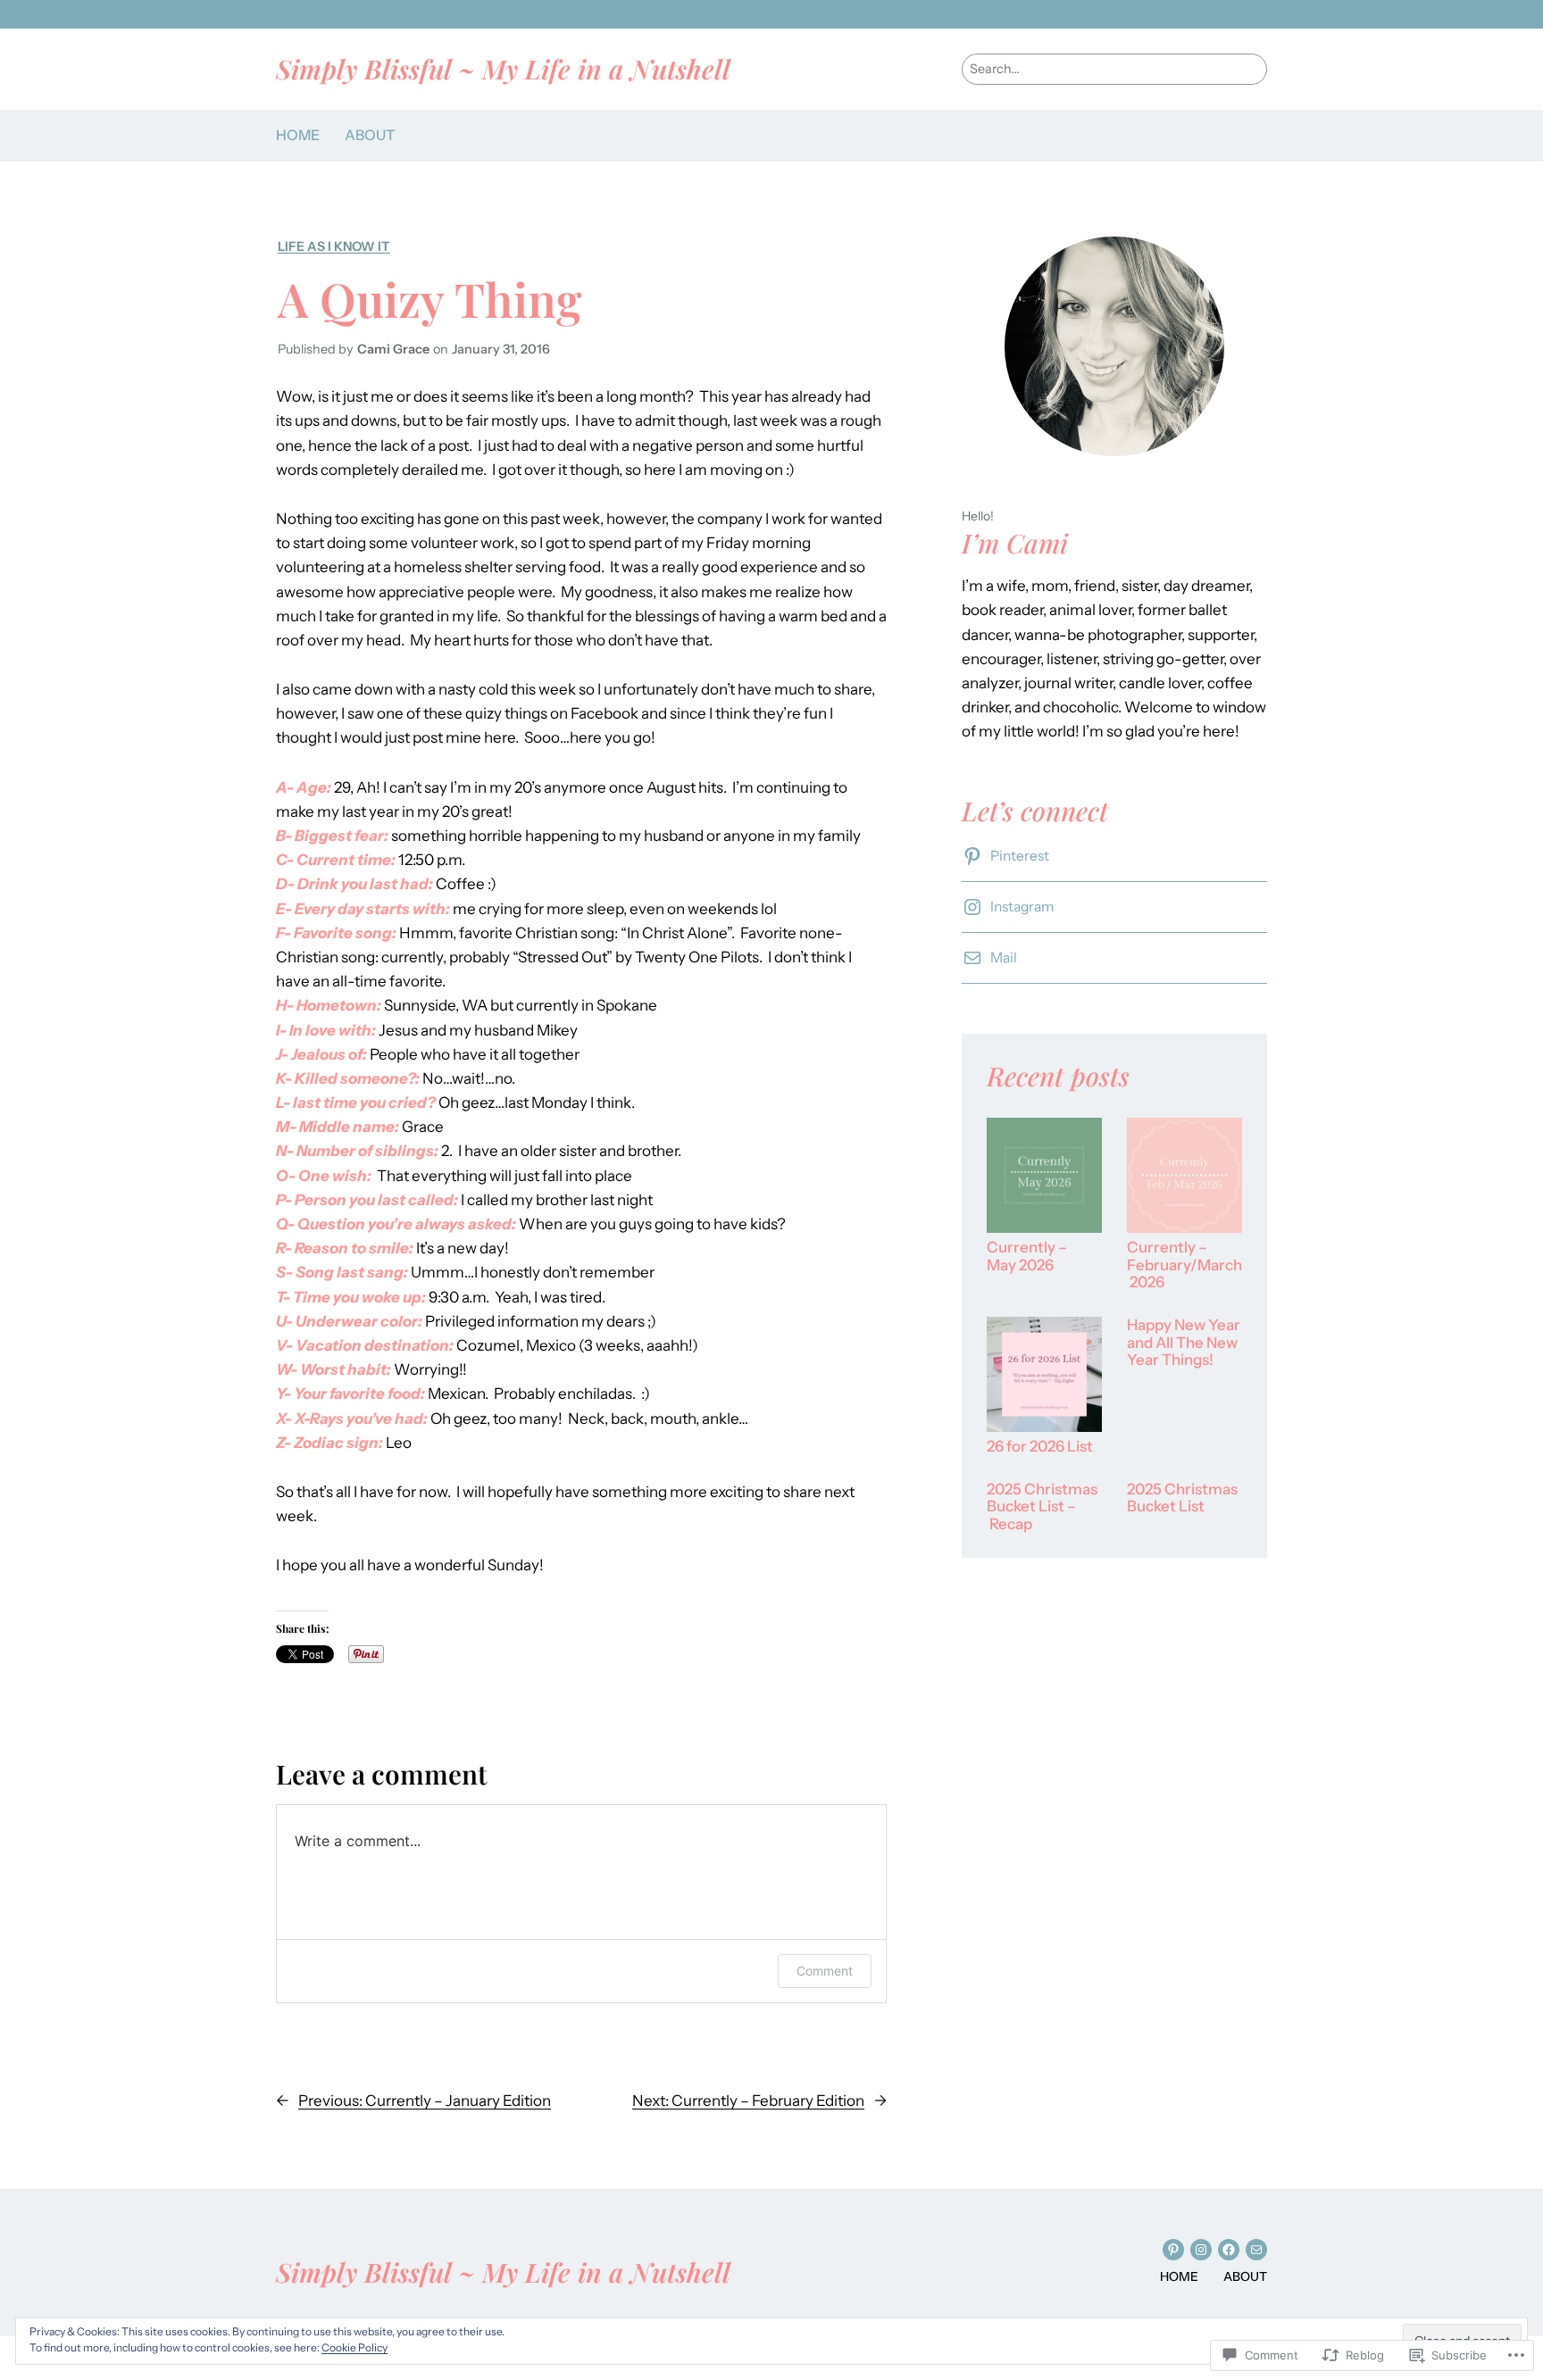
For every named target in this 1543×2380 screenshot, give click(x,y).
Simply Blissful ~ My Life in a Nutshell (503, 68)
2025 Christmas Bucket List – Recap (1042, 1507)
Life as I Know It (334, 246)
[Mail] (1256, 2250)
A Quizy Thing (430, 298)
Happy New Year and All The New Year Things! (1184, 1343)
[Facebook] (1229, 2250)
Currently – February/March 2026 (1184, 1265)
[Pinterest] (1173, 2250)
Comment (825, 1971)
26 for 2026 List (1040, 1447)
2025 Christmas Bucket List (1182, 1498)
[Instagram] (1201, 2250)
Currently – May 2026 (1027, 1257)
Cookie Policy (354, 2347)
